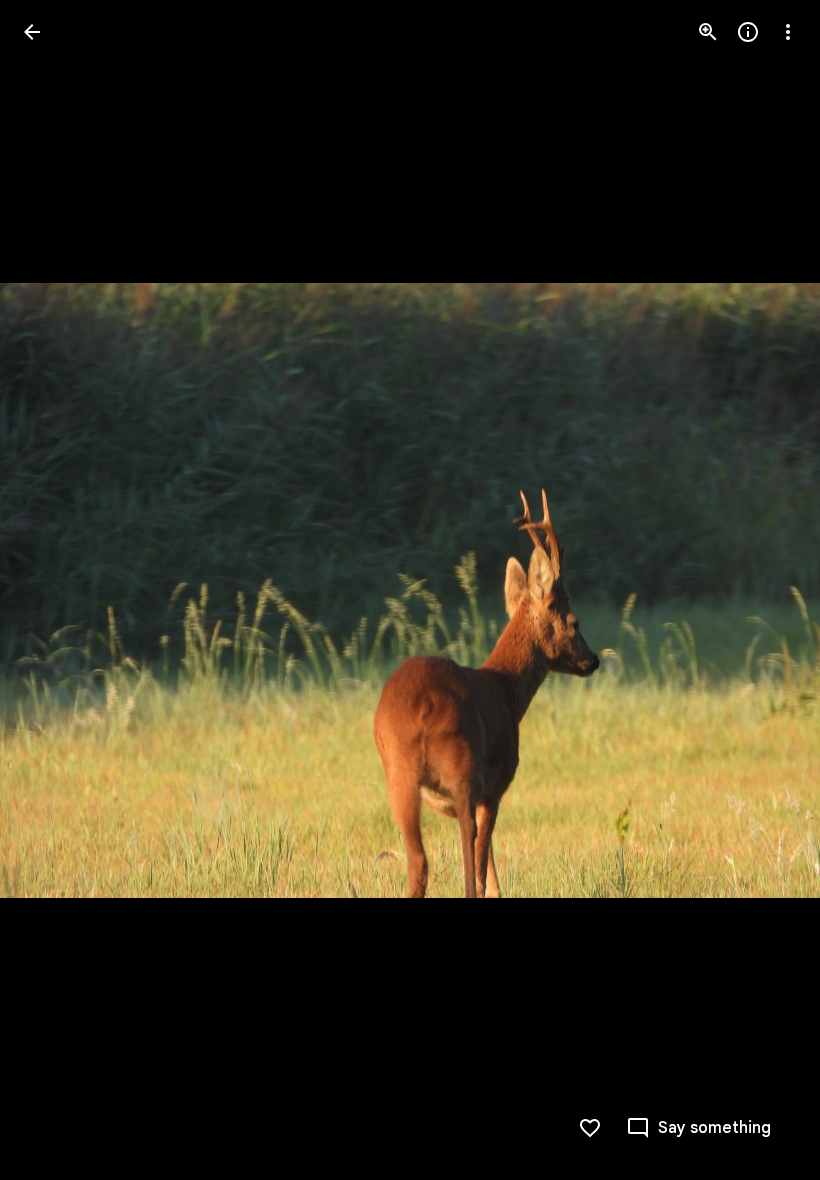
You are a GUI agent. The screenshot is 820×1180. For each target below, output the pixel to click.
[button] (56, 590)
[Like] (590, 1128)
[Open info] (748, 32)
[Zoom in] (708, 32)
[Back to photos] (32, 32)
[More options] (788, 32)
